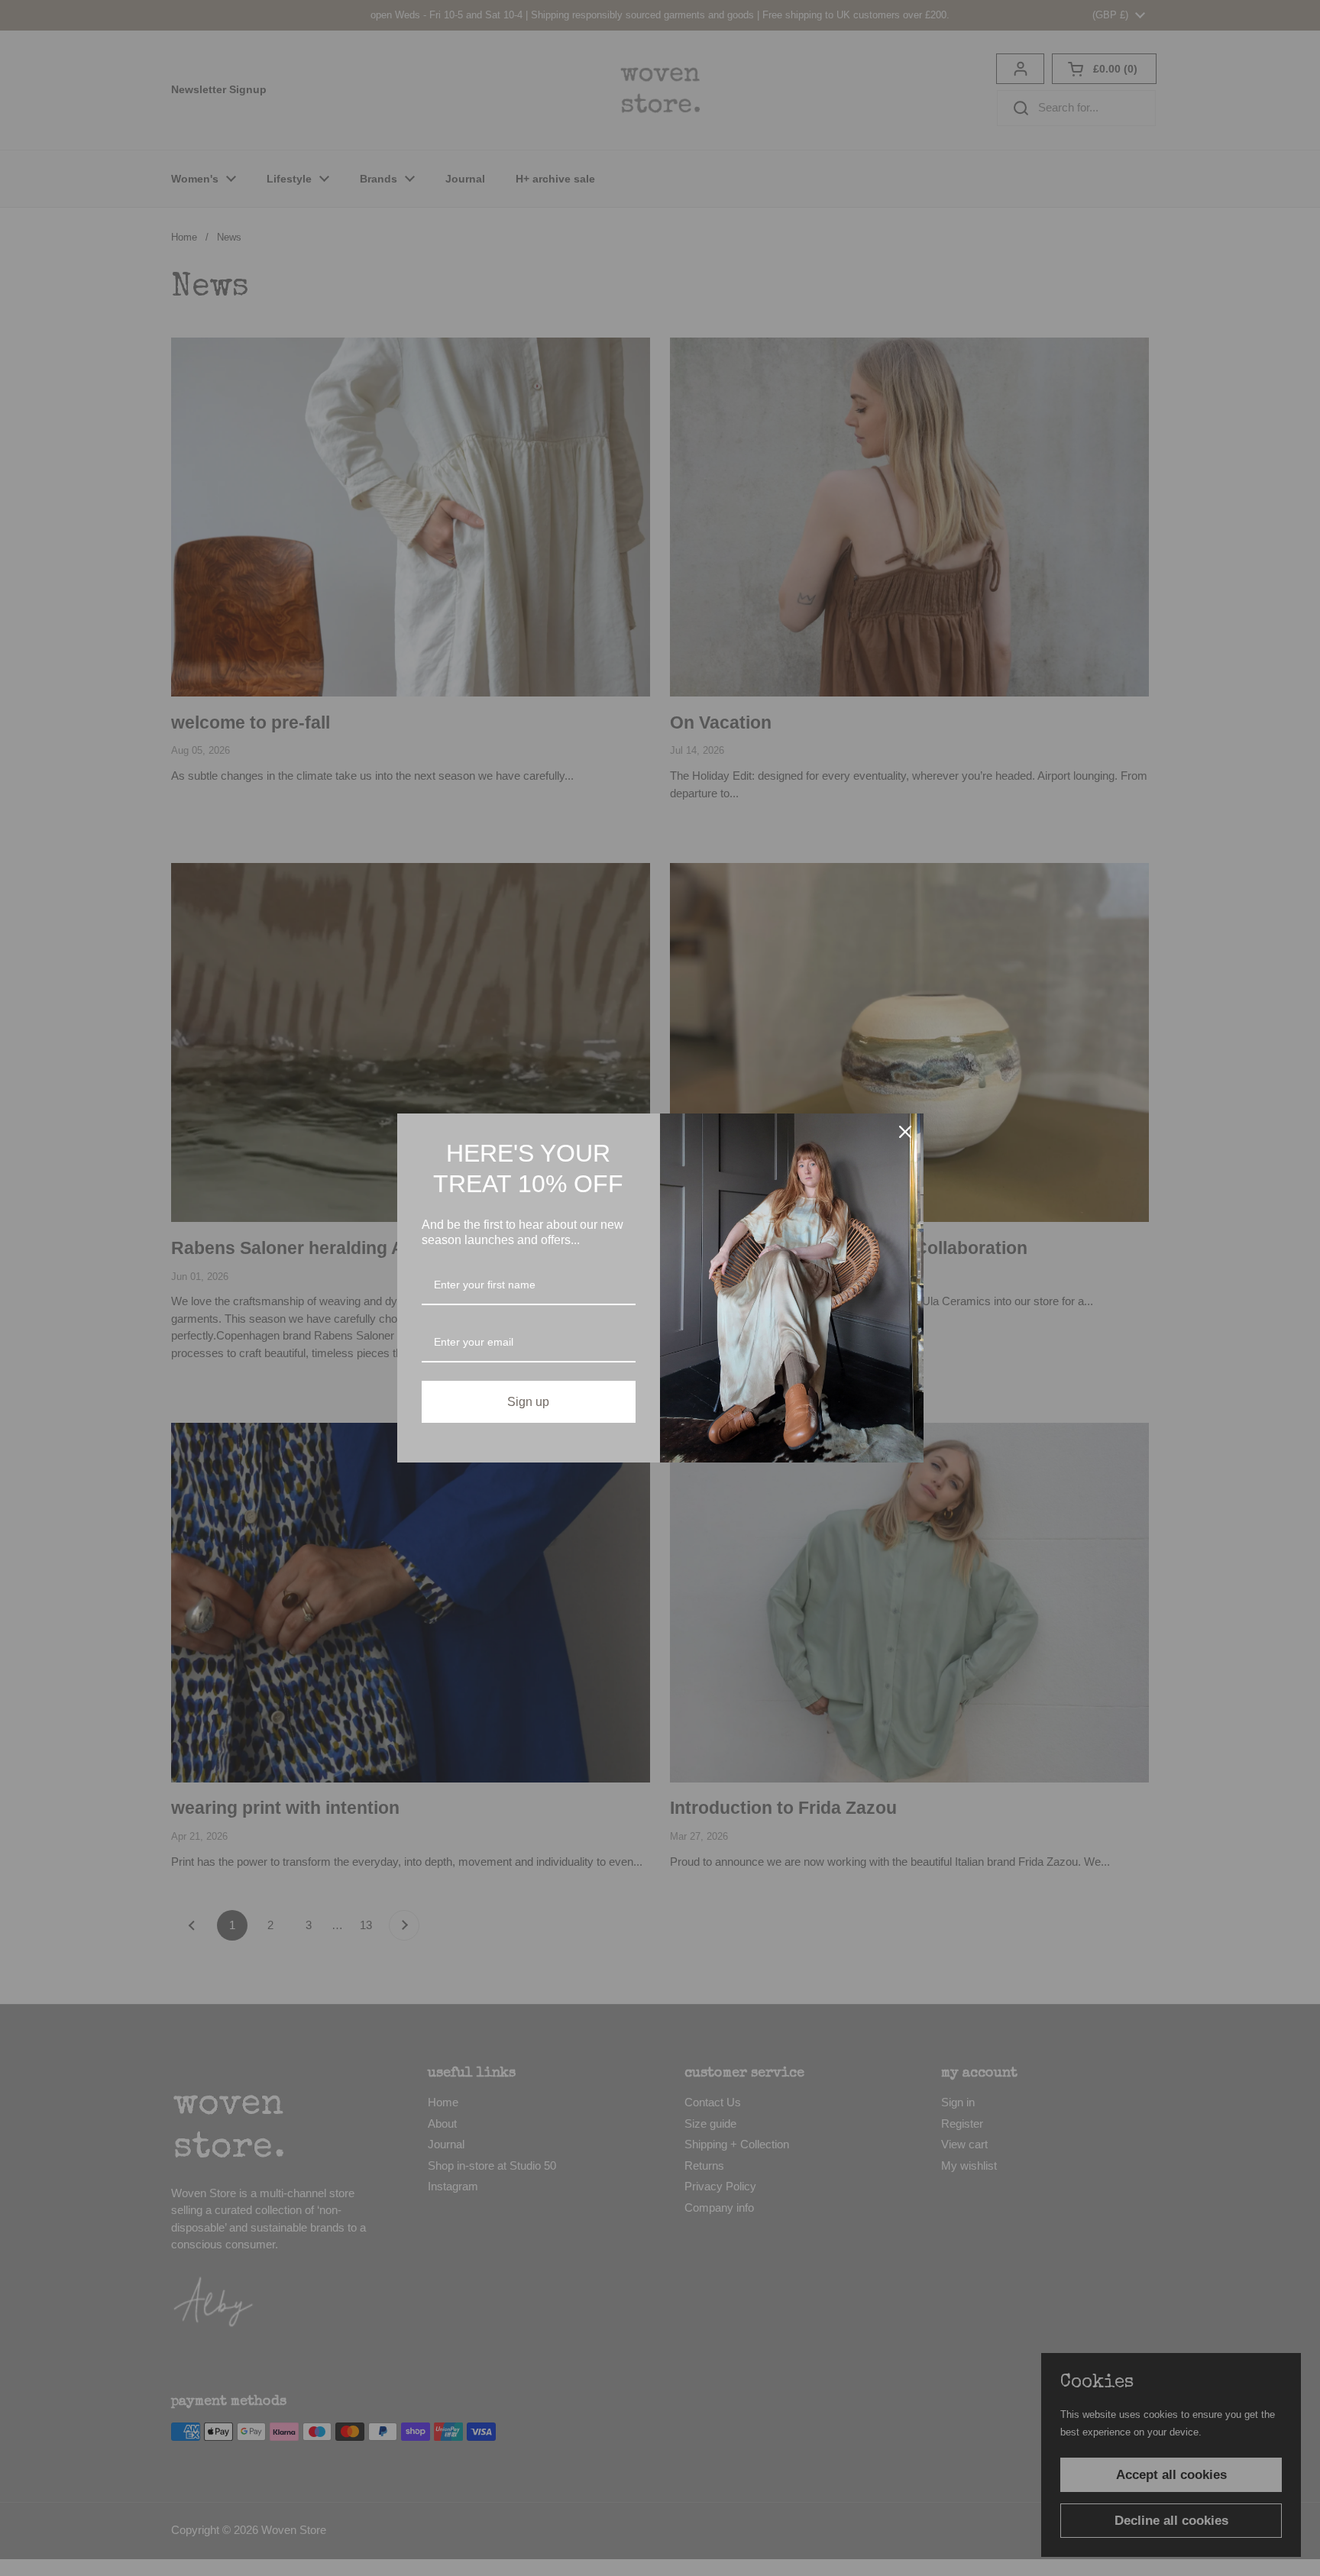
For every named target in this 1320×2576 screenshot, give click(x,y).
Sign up (528, 1402)
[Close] (905, 1132)
